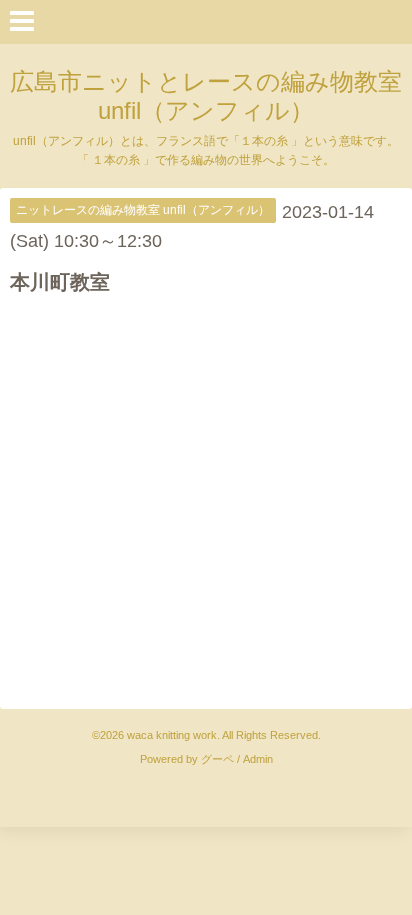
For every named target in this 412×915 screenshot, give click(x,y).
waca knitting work (172, 735)
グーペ (217, 759)
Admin (258, 759)
